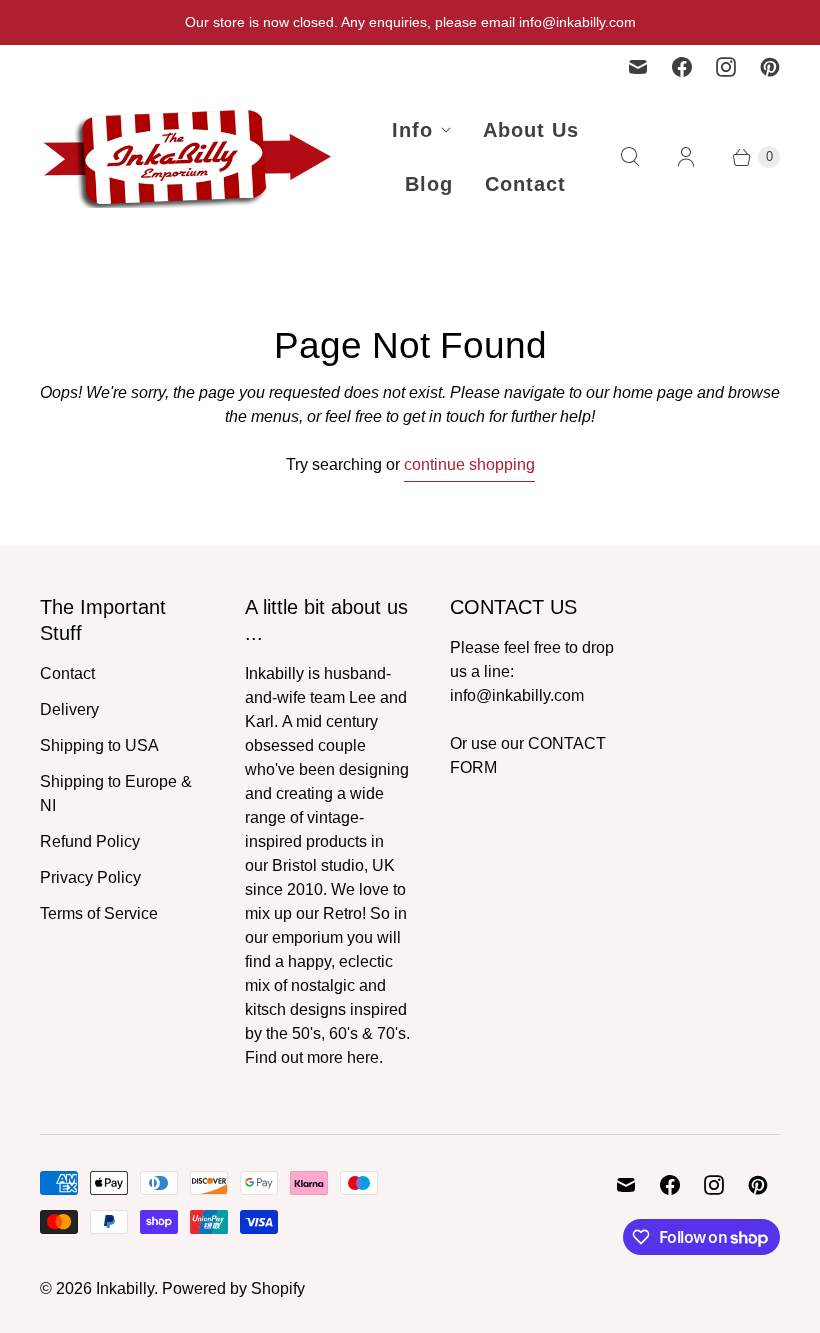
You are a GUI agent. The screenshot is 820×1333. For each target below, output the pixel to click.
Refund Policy (90, 841)
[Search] (630, 157)
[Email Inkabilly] (638, 67)
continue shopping (469, 464)
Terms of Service (99, 913)
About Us (531, 130)
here (363, 1057)
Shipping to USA (99, 745)
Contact (525, 184)
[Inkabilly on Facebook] (682, 67)
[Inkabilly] (190, 157)
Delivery (69, 709)
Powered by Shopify (233, 1288)
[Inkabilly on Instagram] (726, 67)
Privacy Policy (90, 877)
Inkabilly (125, 1288)
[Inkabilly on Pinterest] (770, 67)
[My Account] (686, 157)
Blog (429, 184)
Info (412, 130)
